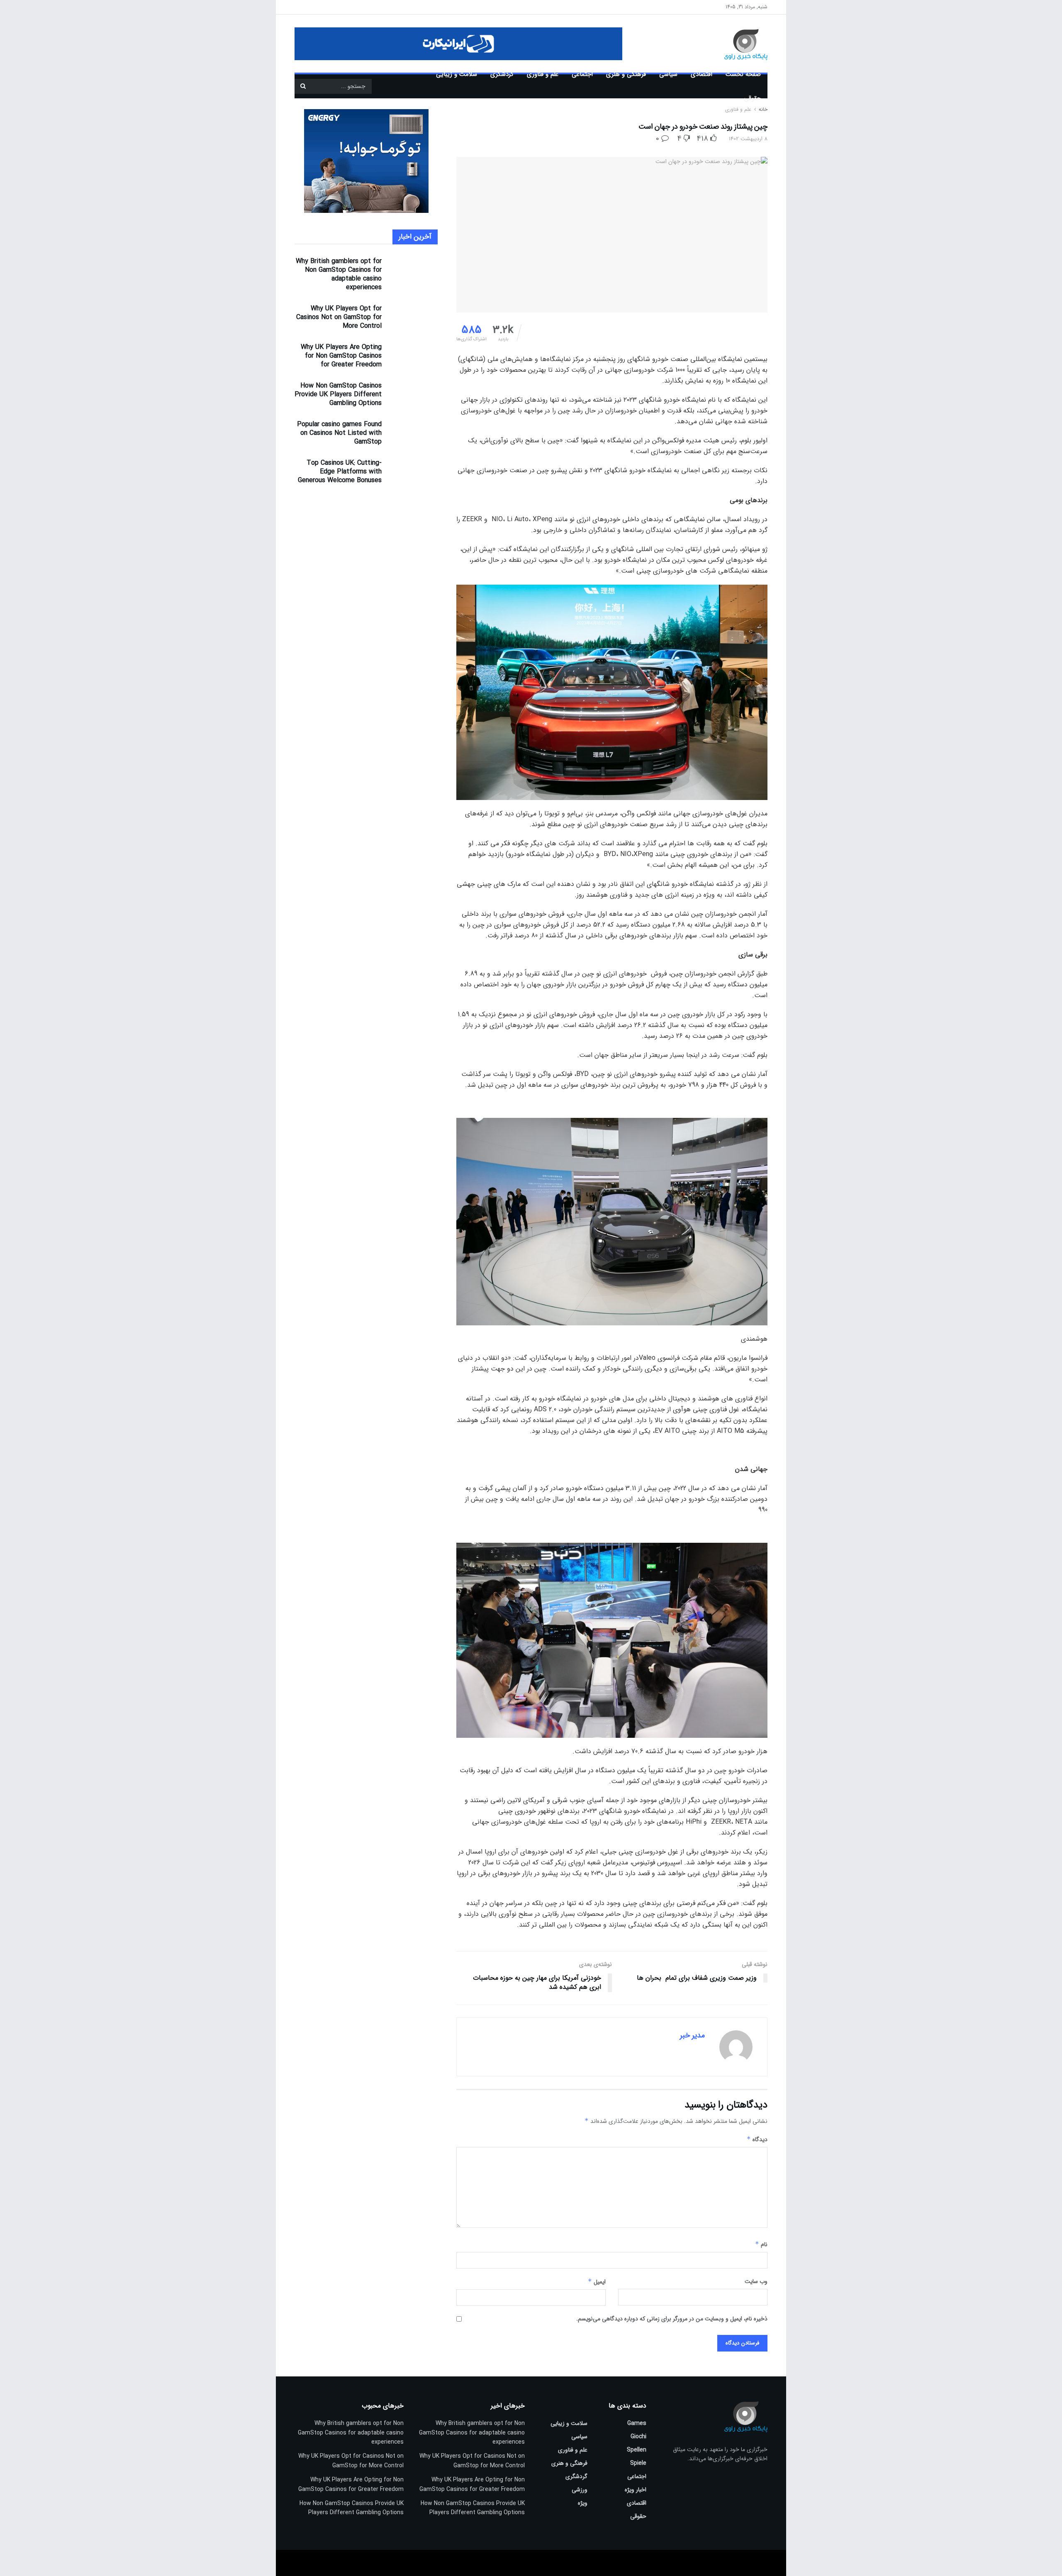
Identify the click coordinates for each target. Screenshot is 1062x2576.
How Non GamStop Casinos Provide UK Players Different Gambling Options (338, 394)
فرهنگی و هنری (626, 74)
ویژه (583, 2503)
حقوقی (752, 98)
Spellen (637, 2450)
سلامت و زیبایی (457, 74)
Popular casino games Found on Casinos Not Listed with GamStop (339, 433)
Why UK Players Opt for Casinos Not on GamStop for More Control (339, 317)
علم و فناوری (543, 74)
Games (637, 2423)
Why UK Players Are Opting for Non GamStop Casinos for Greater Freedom (341, 356)
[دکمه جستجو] (303, 86)
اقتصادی (702, 74)
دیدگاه (757, 2139)
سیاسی (668, 74)
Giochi (638, 2437)
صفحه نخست (743, 74)
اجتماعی (582, 74)
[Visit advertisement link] (458, 44)
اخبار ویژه (636, 2490)
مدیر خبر (692, 2035)
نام (761, 2244)
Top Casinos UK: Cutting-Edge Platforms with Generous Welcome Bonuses (340, 472)
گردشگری (502, 74)
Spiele (638, 2463)
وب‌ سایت (756, 2281)
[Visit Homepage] (734, 44)
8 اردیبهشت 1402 (748, 139)
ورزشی (580, 2490)
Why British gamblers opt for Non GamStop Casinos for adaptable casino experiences (339, 274)
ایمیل (597, 2282)
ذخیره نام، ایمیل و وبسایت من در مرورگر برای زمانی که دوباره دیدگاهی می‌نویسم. (672, 2319)
